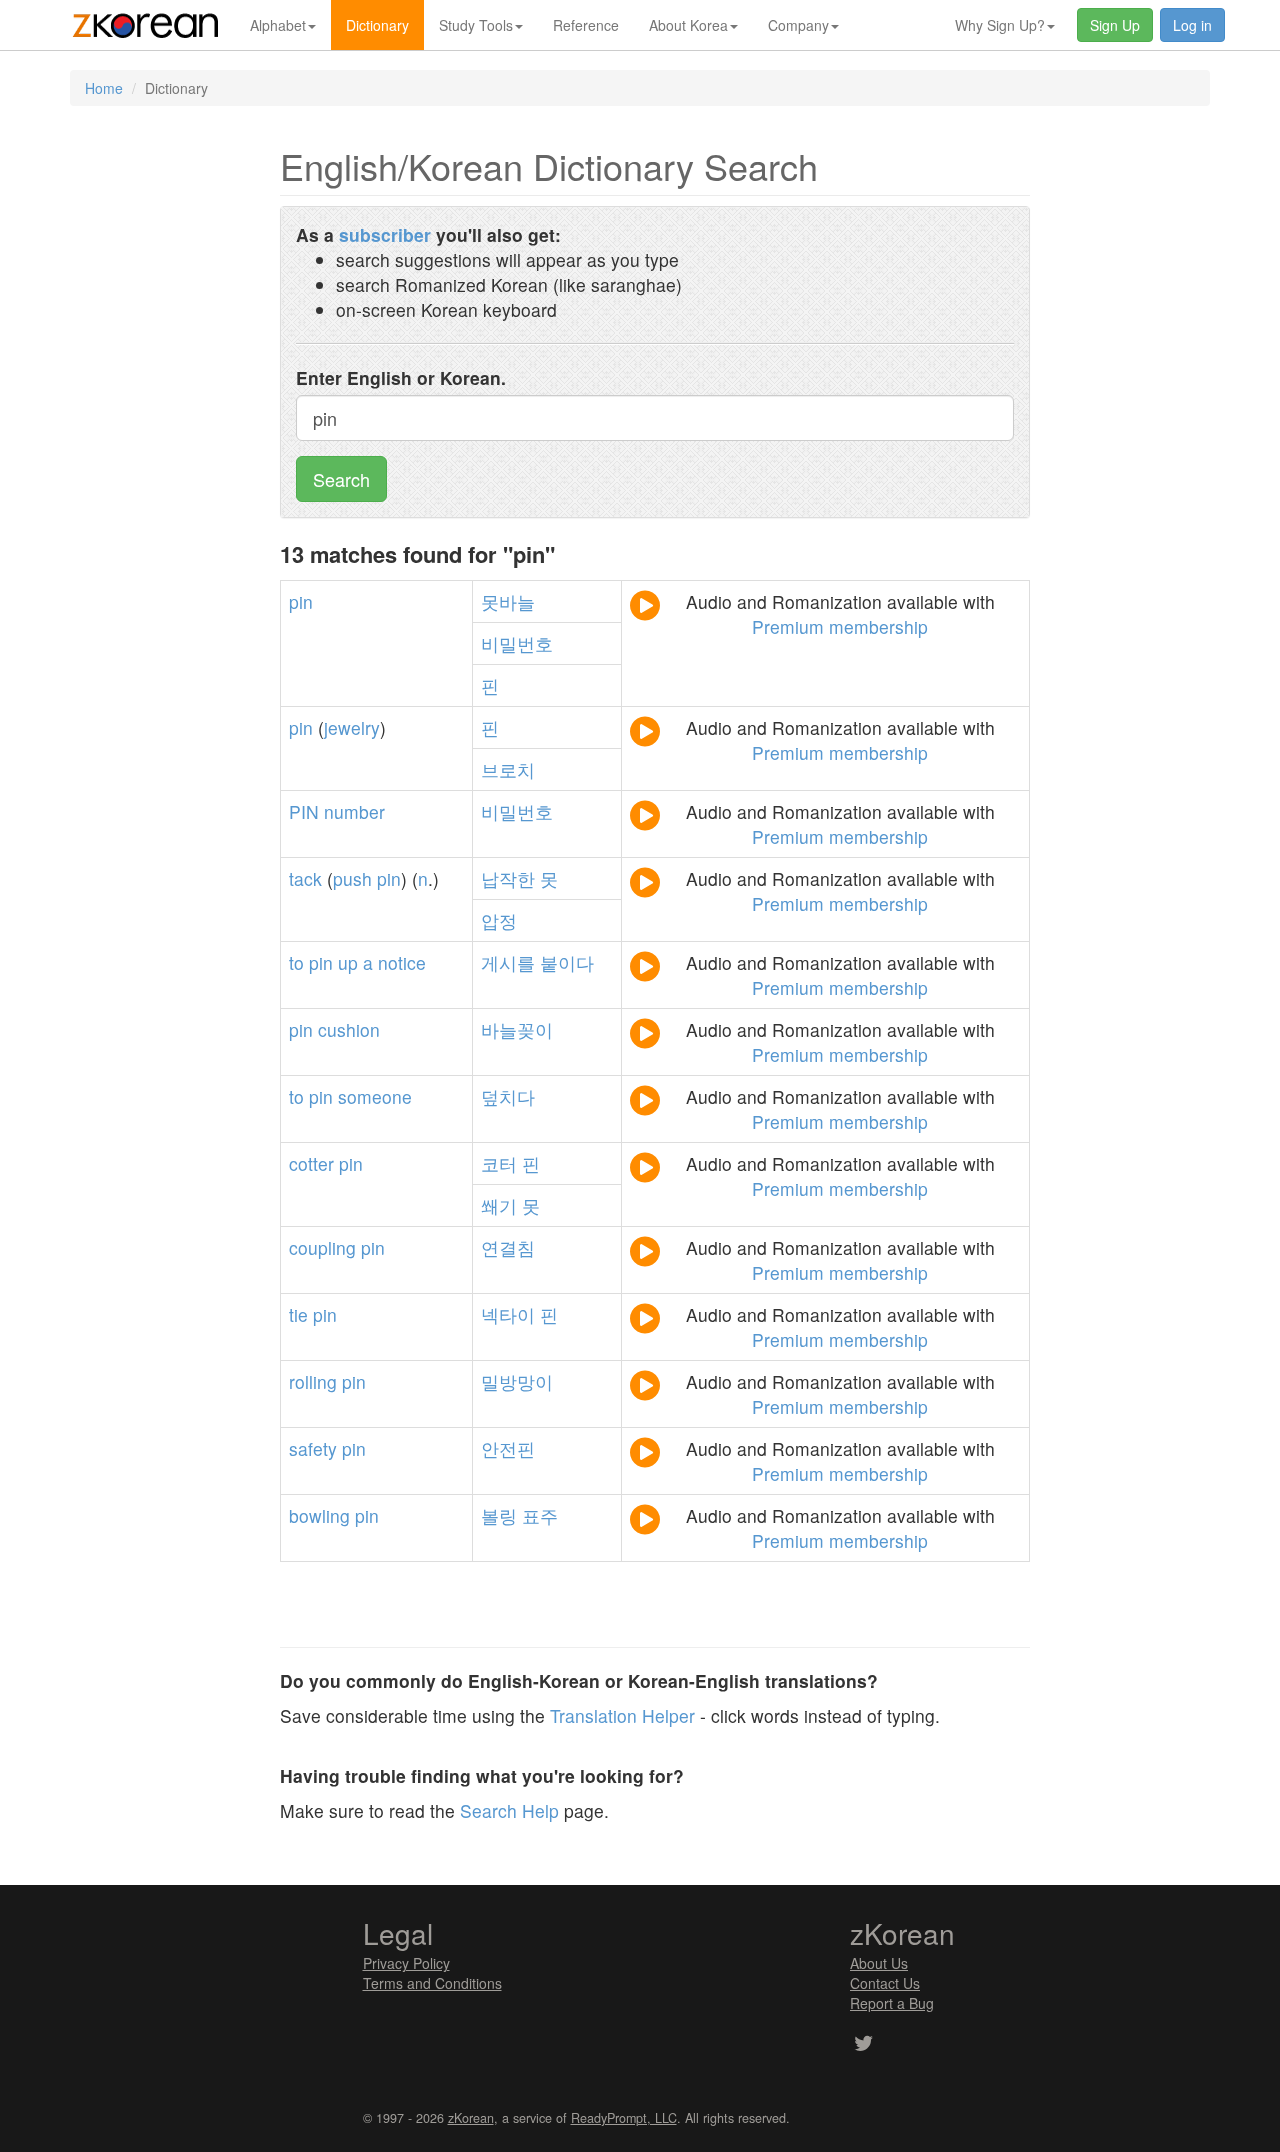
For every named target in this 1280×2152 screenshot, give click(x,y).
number (354, 811)
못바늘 (508, 601)
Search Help (509, 1810)
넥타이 (508, 1314)
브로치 (508, 769)
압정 (499, 920)
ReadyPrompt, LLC (624, 2118)
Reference (586, 25)
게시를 (508, 962)
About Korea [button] (688, 25)
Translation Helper (622, 1715)
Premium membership (840, 626)
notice (402, 962)
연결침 (508, 1247)
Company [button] (798, 25)
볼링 (499, 1515)
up (348, 962)
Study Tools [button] (476, 25)
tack (305, 878)
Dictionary (377, 25)
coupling (322, 1247)
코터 (499, 1163)
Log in (1192, 25)
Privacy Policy (406, 1963)
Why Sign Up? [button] (1000, 25)
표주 (540, 1515)
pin (301, 601)
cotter (311, 1163)
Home (104, 88)
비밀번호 (517, 643)
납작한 (508, 878)
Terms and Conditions (432, 1983)
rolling (313, 1381)
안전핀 (508, 1448)
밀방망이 (517, 1381)
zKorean (471, 2118)
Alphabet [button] (278, 25)
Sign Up (1115, 25)
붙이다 (567, 962)
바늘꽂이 (517, 1029)
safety (313, 1448)
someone (375, 1096)
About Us (879, 1963)
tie (298, 1314)
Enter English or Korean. (401, 377)
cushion (349, 1029)
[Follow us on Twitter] (863, 2045)
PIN (304, 811)
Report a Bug (892, 2003)
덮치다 (508, 1096)
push (352, 878)
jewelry (352, 727)
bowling (319, 1515)
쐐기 (499, 1205)
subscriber (385, 234)
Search (341, 479)
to (296, 962)
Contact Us (885, 1983)
